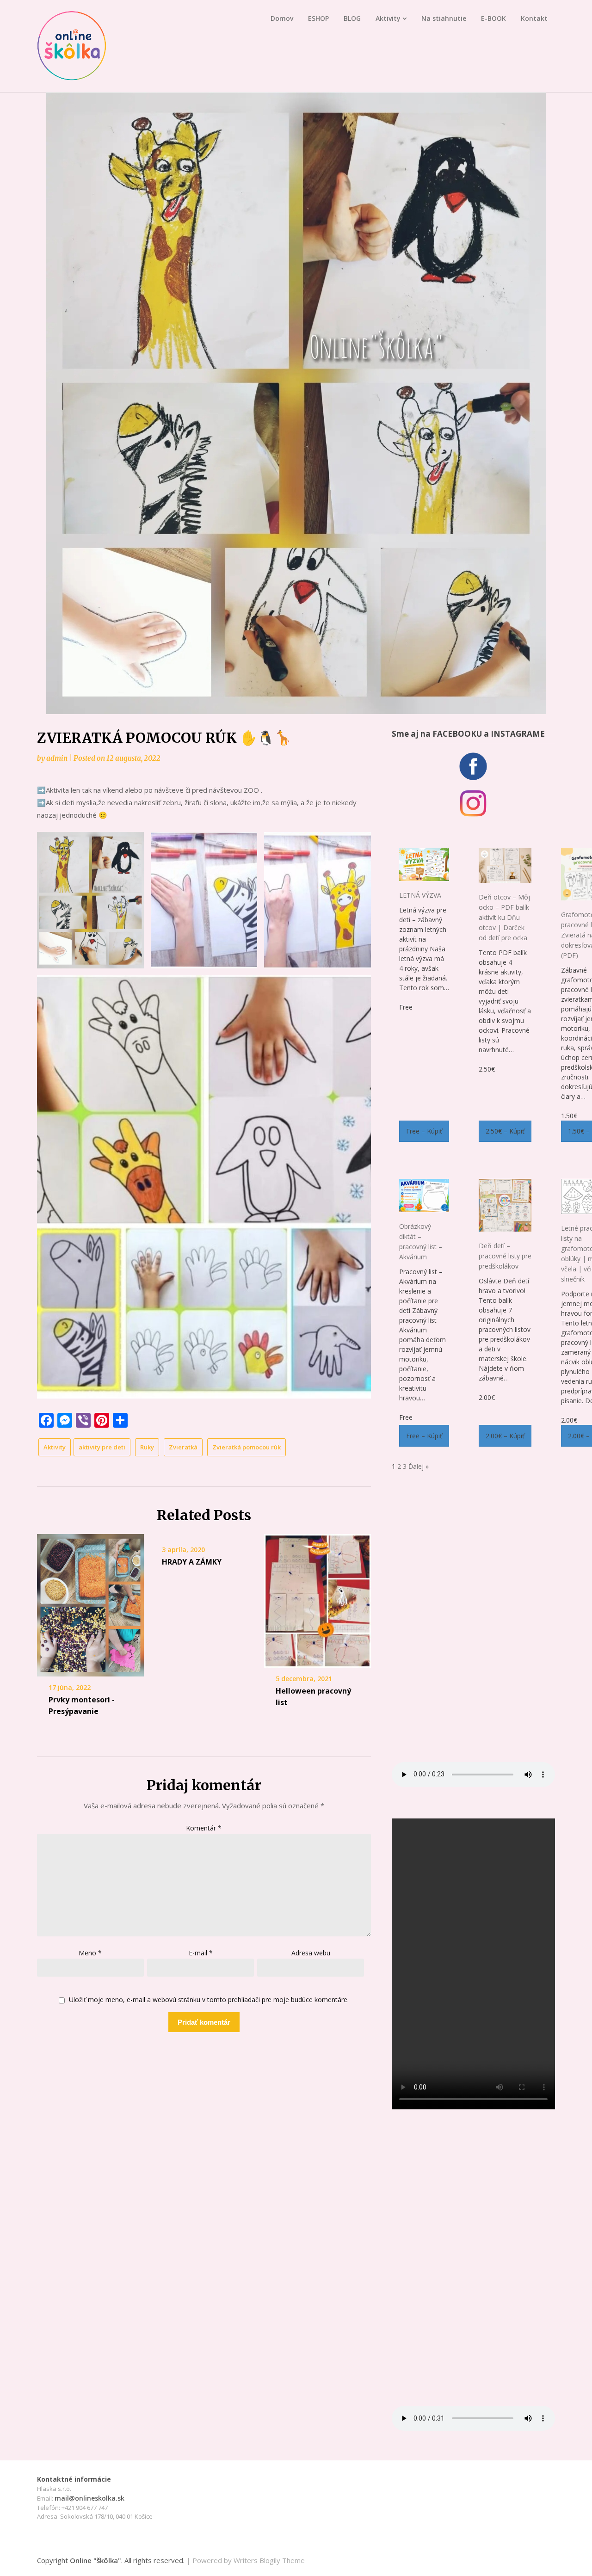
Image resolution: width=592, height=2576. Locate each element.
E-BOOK (493, 18)
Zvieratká (183, 1447)
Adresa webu (311, 1953)
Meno (90, 1953)
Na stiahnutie (444, 18)
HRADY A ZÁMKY (192, 1562)
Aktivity (388, 18)
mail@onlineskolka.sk (89, 2498)
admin (57, 758)
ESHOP (318, 18)
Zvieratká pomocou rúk (247, 1447)
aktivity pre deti (102, 1447)
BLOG (352, 18)
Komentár (204, 1828)
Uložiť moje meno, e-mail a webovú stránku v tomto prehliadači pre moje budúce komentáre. (209, 2000)
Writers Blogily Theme (269, 2560)
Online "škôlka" (96, 2560)
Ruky (147, 1447)
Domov (282, 18)
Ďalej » (419, 1466)
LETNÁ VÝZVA (420, 895)
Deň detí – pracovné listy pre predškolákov (505, 1256)
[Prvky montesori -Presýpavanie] (90, 1605)
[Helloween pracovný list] (318, 1601)
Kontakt (534, 18)
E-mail (201, 1953)
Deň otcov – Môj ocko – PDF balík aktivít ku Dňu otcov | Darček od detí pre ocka (504, 917)
